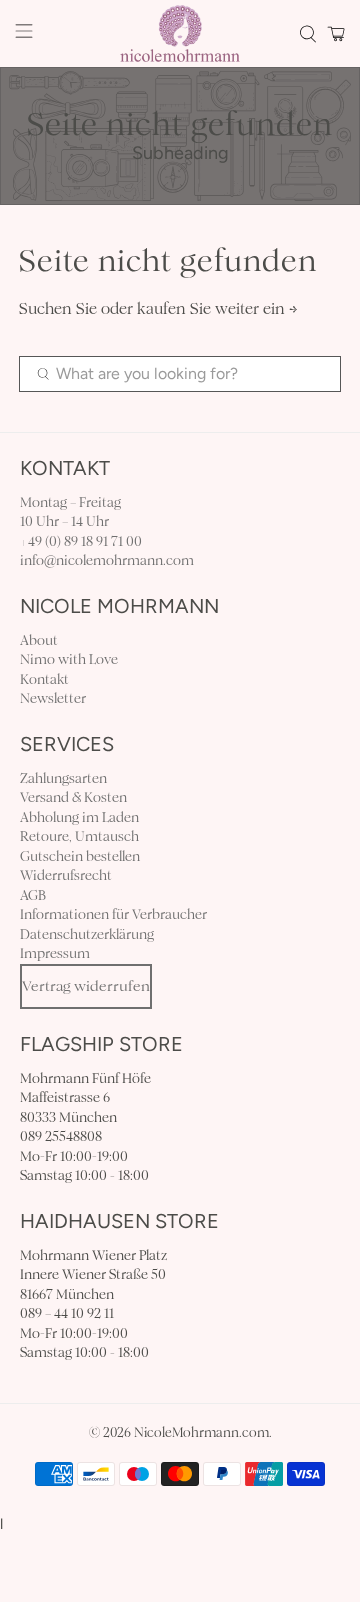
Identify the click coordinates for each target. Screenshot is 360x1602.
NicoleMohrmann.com (201, 1433)
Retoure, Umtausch (79, 836)
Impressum (55, 953)
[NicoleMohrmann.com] (180, 33)
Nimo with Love (69, 659)
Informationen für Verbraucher (113, 914)
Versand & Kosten (73, 797)
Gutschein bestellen (80, 856)
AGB (33, 895)
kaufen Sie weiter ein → (217, 308)
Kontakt (44, 679)
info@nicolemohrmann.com (107, 560)
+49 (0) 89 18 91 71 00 (81, 541)
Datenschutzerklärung (87, 934)
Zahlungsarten (63, 778)
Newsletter (53, 698)
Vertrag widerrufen (86, 986)
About (39, 640)
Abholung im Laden (79, 817)
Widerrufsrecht (66, 875)
